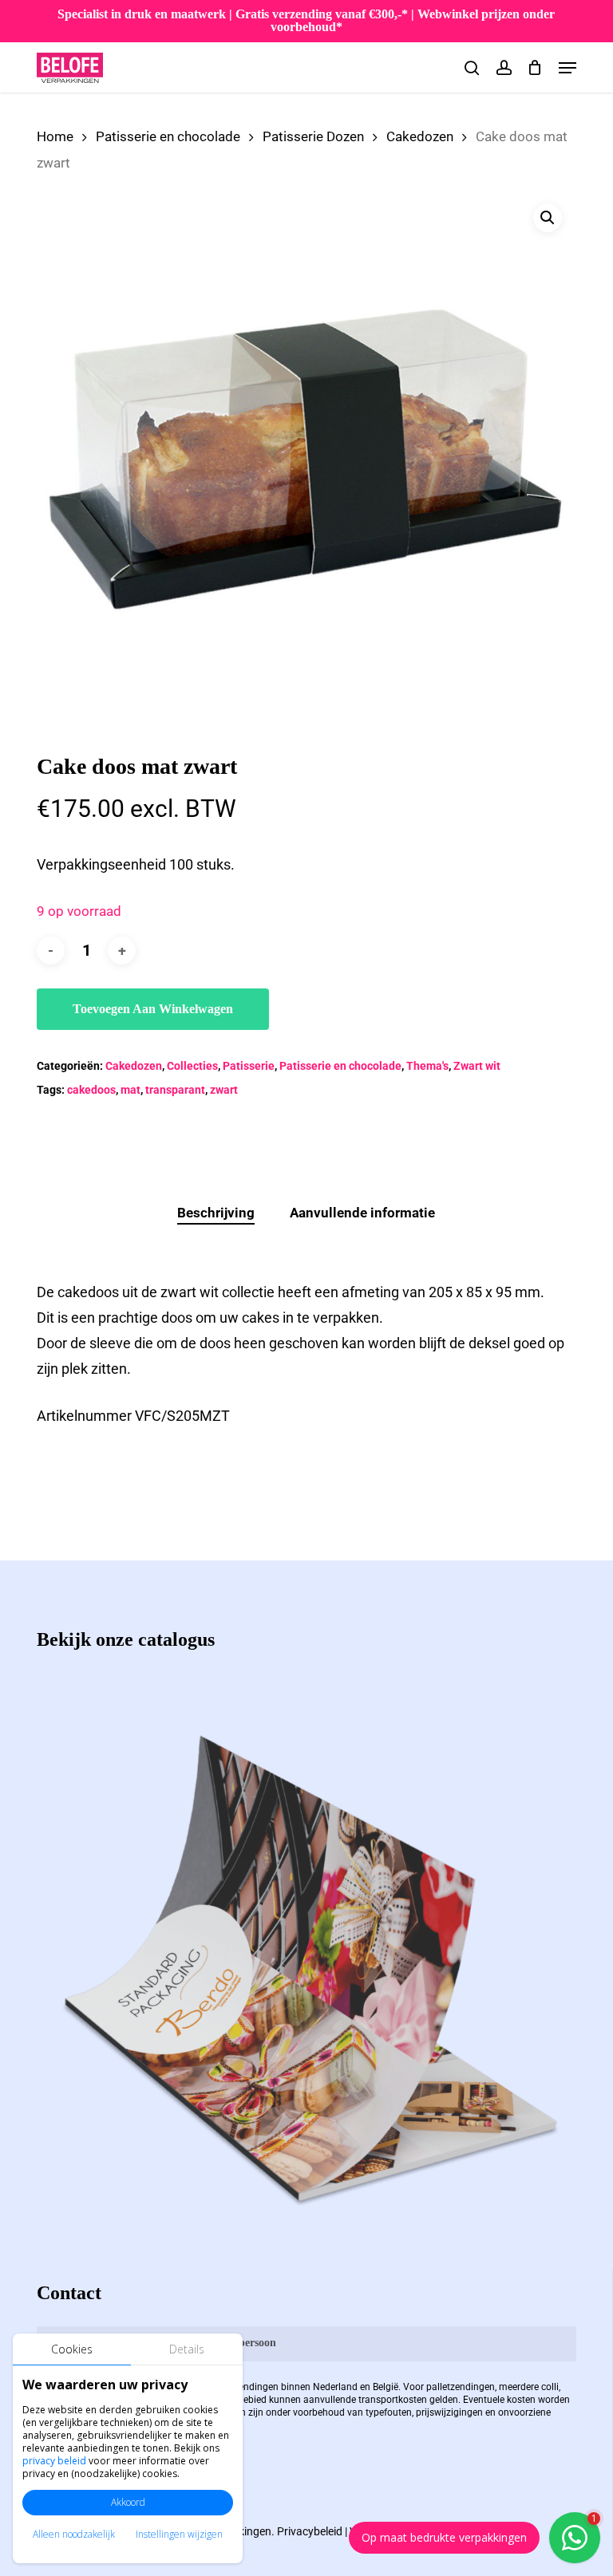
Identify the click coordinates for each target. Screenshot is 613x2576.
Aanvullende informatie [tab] (362, 1213)
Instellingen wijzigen (179, 2534)
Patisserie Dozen (313, 137)
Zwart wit (477, 1066)
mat (131, 1090)
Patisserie (249, 1066)
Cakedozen (420, 137)
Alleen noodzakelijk (74, 2534)
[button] (568, 68)
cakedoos (91, 1090)
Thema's (427, 1066)
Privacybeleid (310, 2531)
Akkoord (128, 2502)
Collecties (192, 1066)
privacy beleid (54, 2461)
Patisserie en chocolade (168, 137)
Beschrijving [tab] (216, 1213)
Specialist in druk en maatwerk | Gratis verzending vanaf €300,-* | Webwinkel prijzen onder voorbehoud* (306, 20)
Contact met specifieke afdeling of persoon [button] (174, 2343)
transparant (175, 1090)
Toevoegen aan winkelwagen (153, 1009)
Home (55, 137)
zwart (224, 1090)
